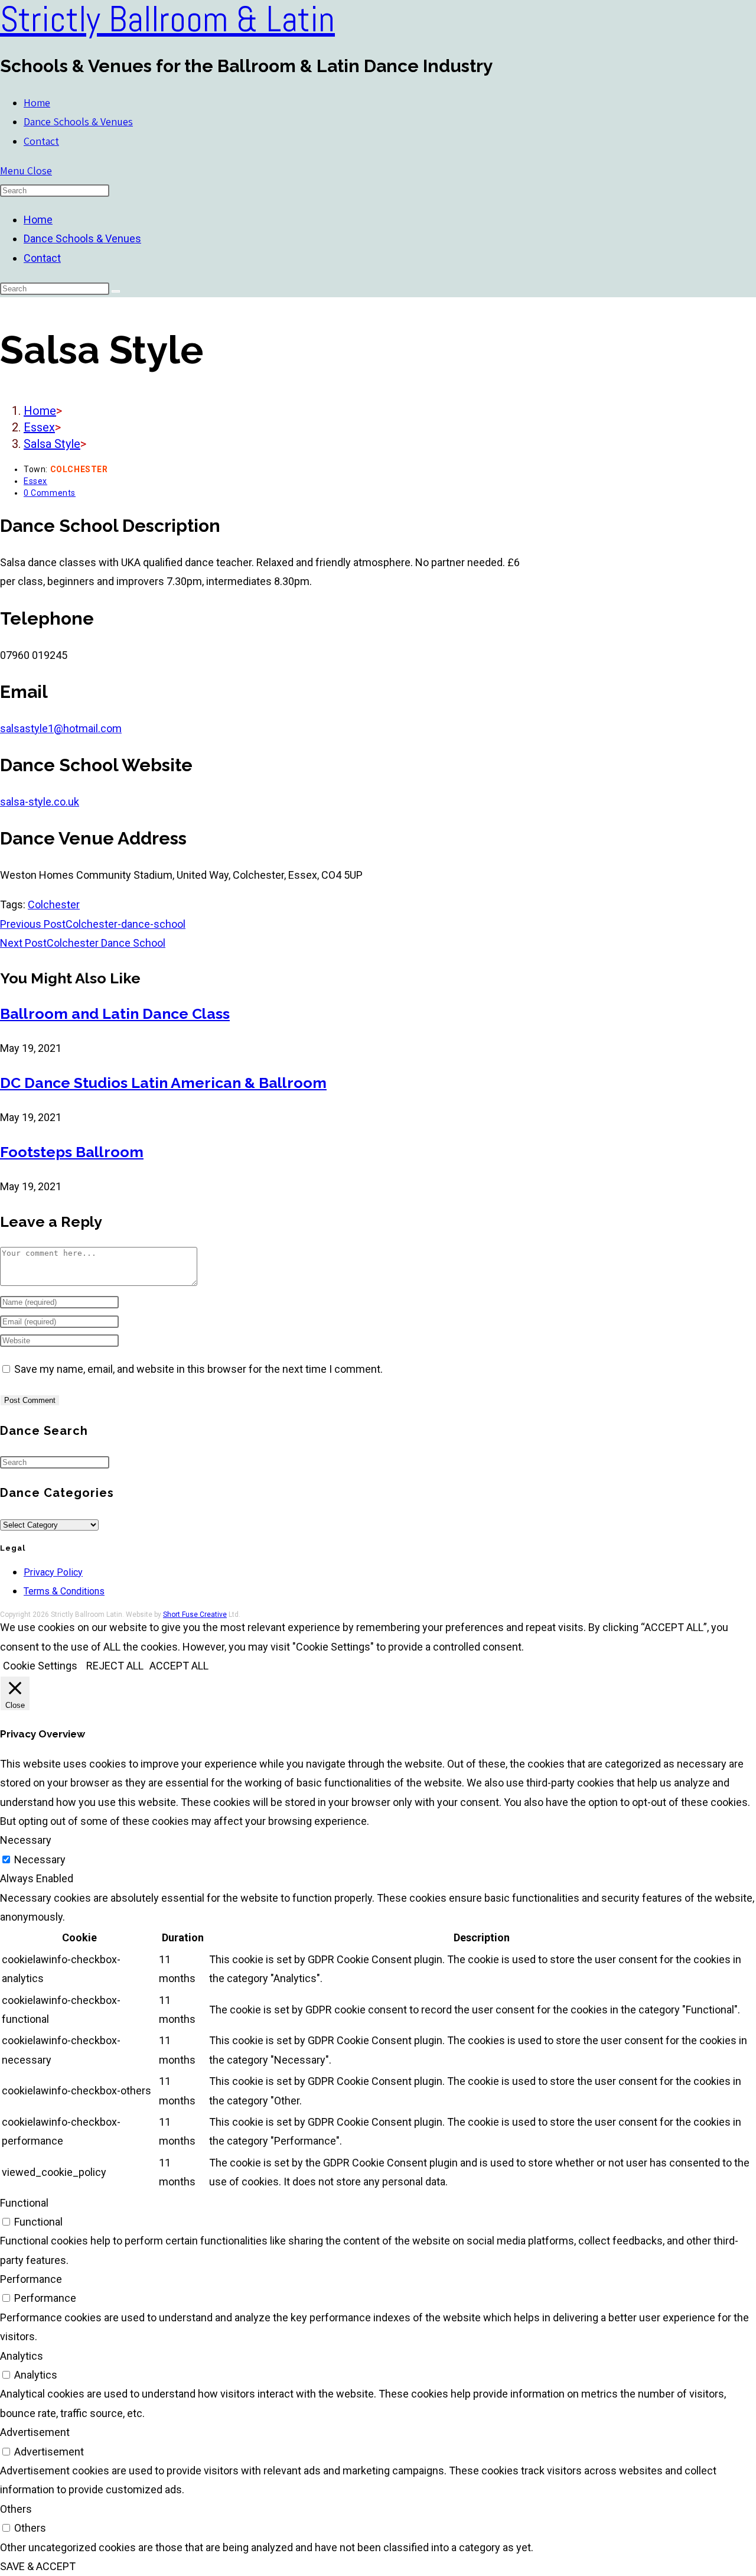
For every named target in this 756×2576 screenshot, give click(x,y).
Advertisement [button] (35, 2432)
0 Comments (50, 493)
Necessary (40, 1859)
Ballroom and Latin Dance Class (115, 1013)
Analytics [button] (22, 2356)
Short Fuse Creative (195, 1615)
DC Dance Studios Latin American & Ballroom (163, 1083)
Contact (42, 258)
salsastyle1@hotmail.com (61, 728)
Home (38, 220)
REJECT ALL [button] (115, 1666)
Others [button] (16, 2509)
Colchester (54, 904)
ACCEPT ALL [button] (179, 1666)
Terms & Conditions (64, 1591)
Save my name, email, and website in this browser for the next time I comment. (198, 1369)
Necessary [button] (26, 1840)
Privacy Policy (53, 1572)
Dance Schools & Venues (82, 238)
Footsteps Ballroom (72, 1152)
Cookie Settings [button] (40, 1666)
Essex (35, 481)
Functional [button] (24, 2203)
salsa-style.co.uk (40, 802)
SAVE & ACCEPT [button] (38, 2566)
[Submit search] (116, 291)
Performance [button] (31, 2279)
